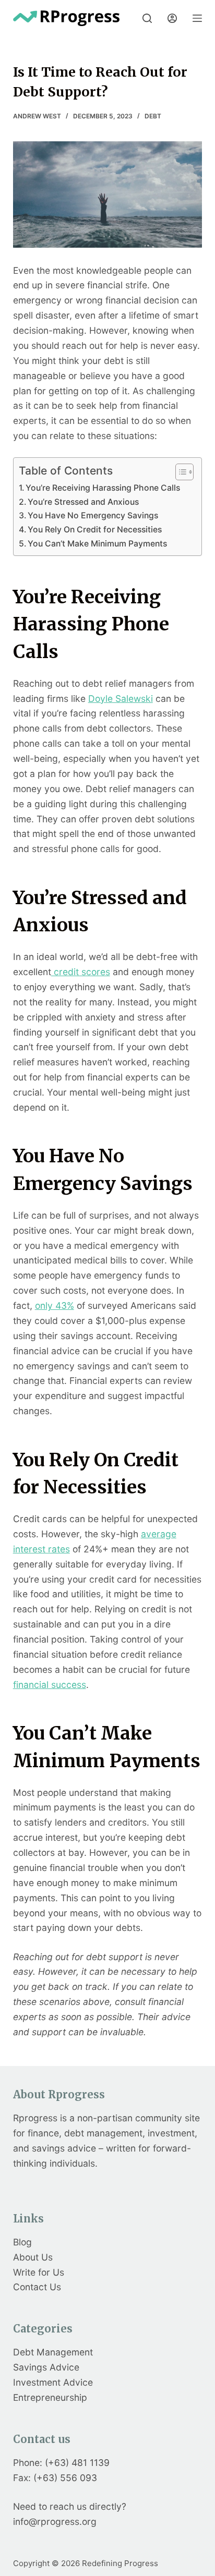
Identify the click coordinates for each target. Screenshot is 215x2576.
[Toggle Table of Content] (179, 472)
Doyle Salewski (121, 698)
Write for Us (39, 2272)
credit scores (81, 972)
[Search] (147, 18)
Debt (153, 116)
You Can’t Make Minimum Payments (97, 544)
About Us (33, 2257)
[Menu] (197, 18)
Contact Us (37, 2287)
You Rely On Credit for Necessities (95, 530)
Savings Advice (46, 2367)
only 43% (55, 1305)
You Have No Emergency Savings (93, 515)
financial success (50, 1685)
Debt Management (53, 2352)
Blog (22, 2242)
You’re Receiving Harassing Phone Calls (103, 488)
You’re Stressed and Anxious (83, 502)
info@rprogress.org (55, 2522)
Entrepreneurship (50, 2397)
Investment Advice (53, 2382)
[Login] (172, 18)
